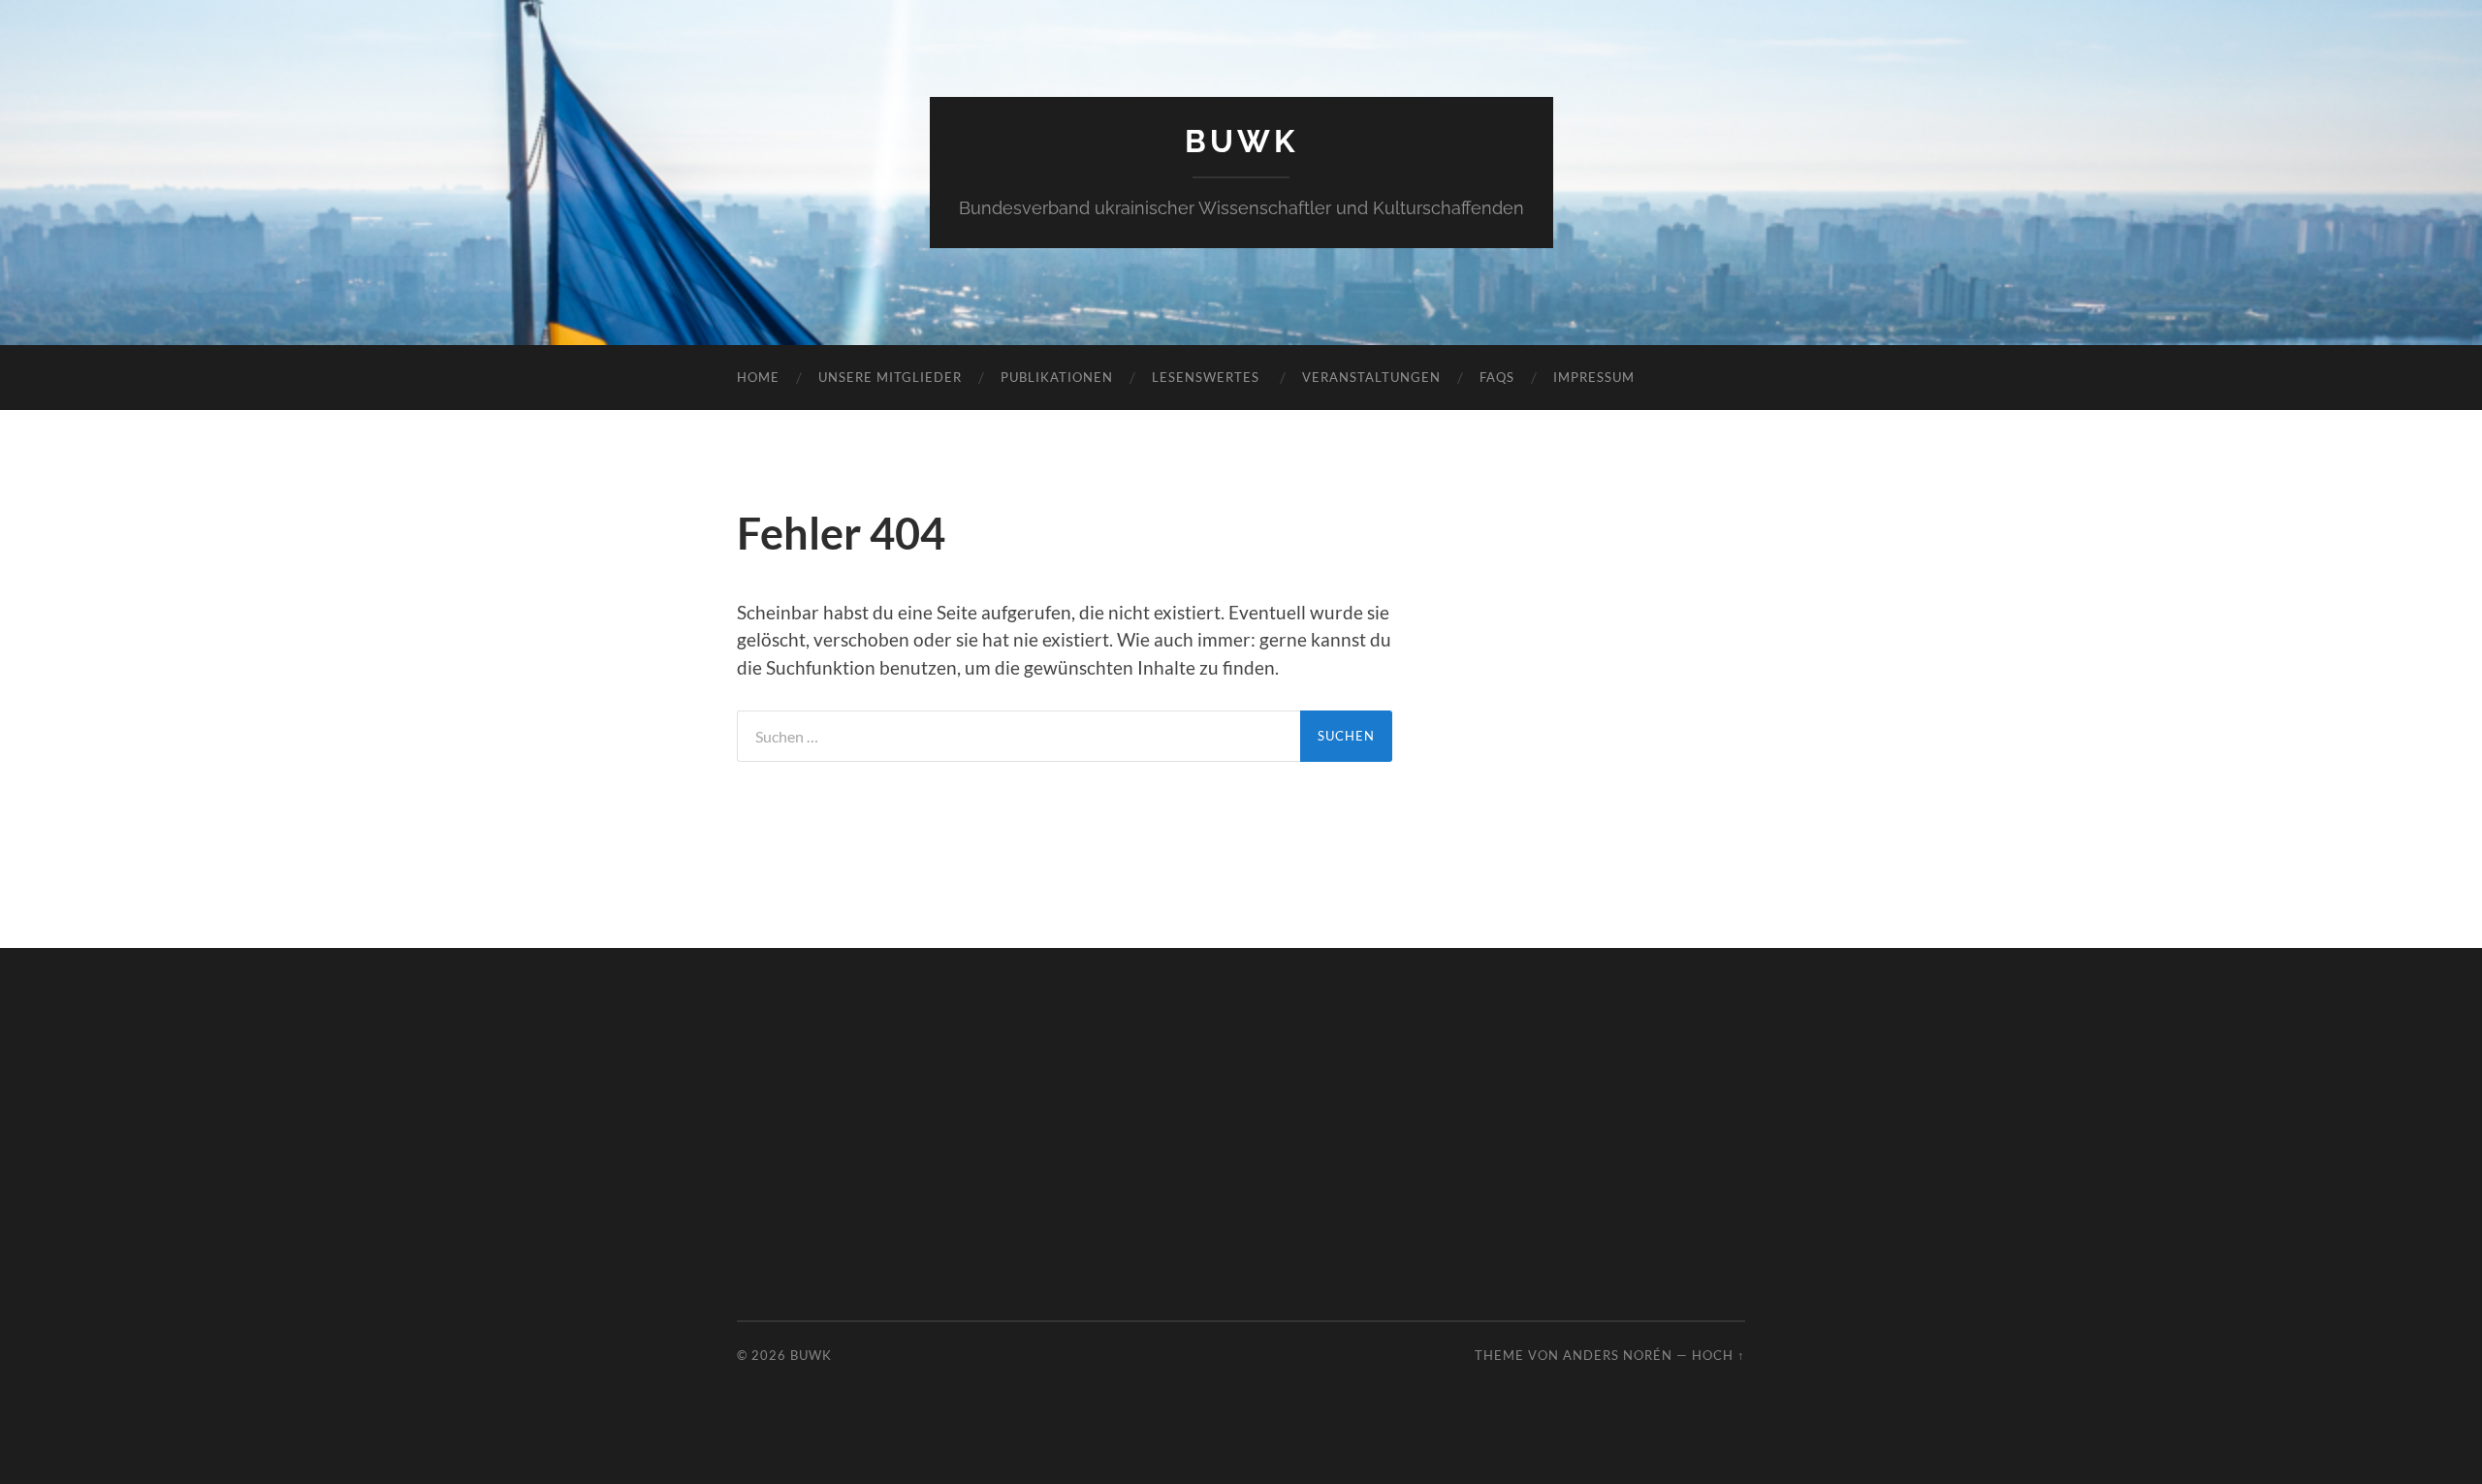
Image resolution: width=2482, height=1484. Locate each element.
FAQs (1497, 377)
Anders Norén (1618, 1355)
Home (758, 377)
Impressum (1594, 377)
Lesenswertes (1208, 377)
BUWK (1241, 141)
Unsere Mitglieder (890, 377)
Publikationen (1057, 377)
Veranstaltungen (1371, 377)
